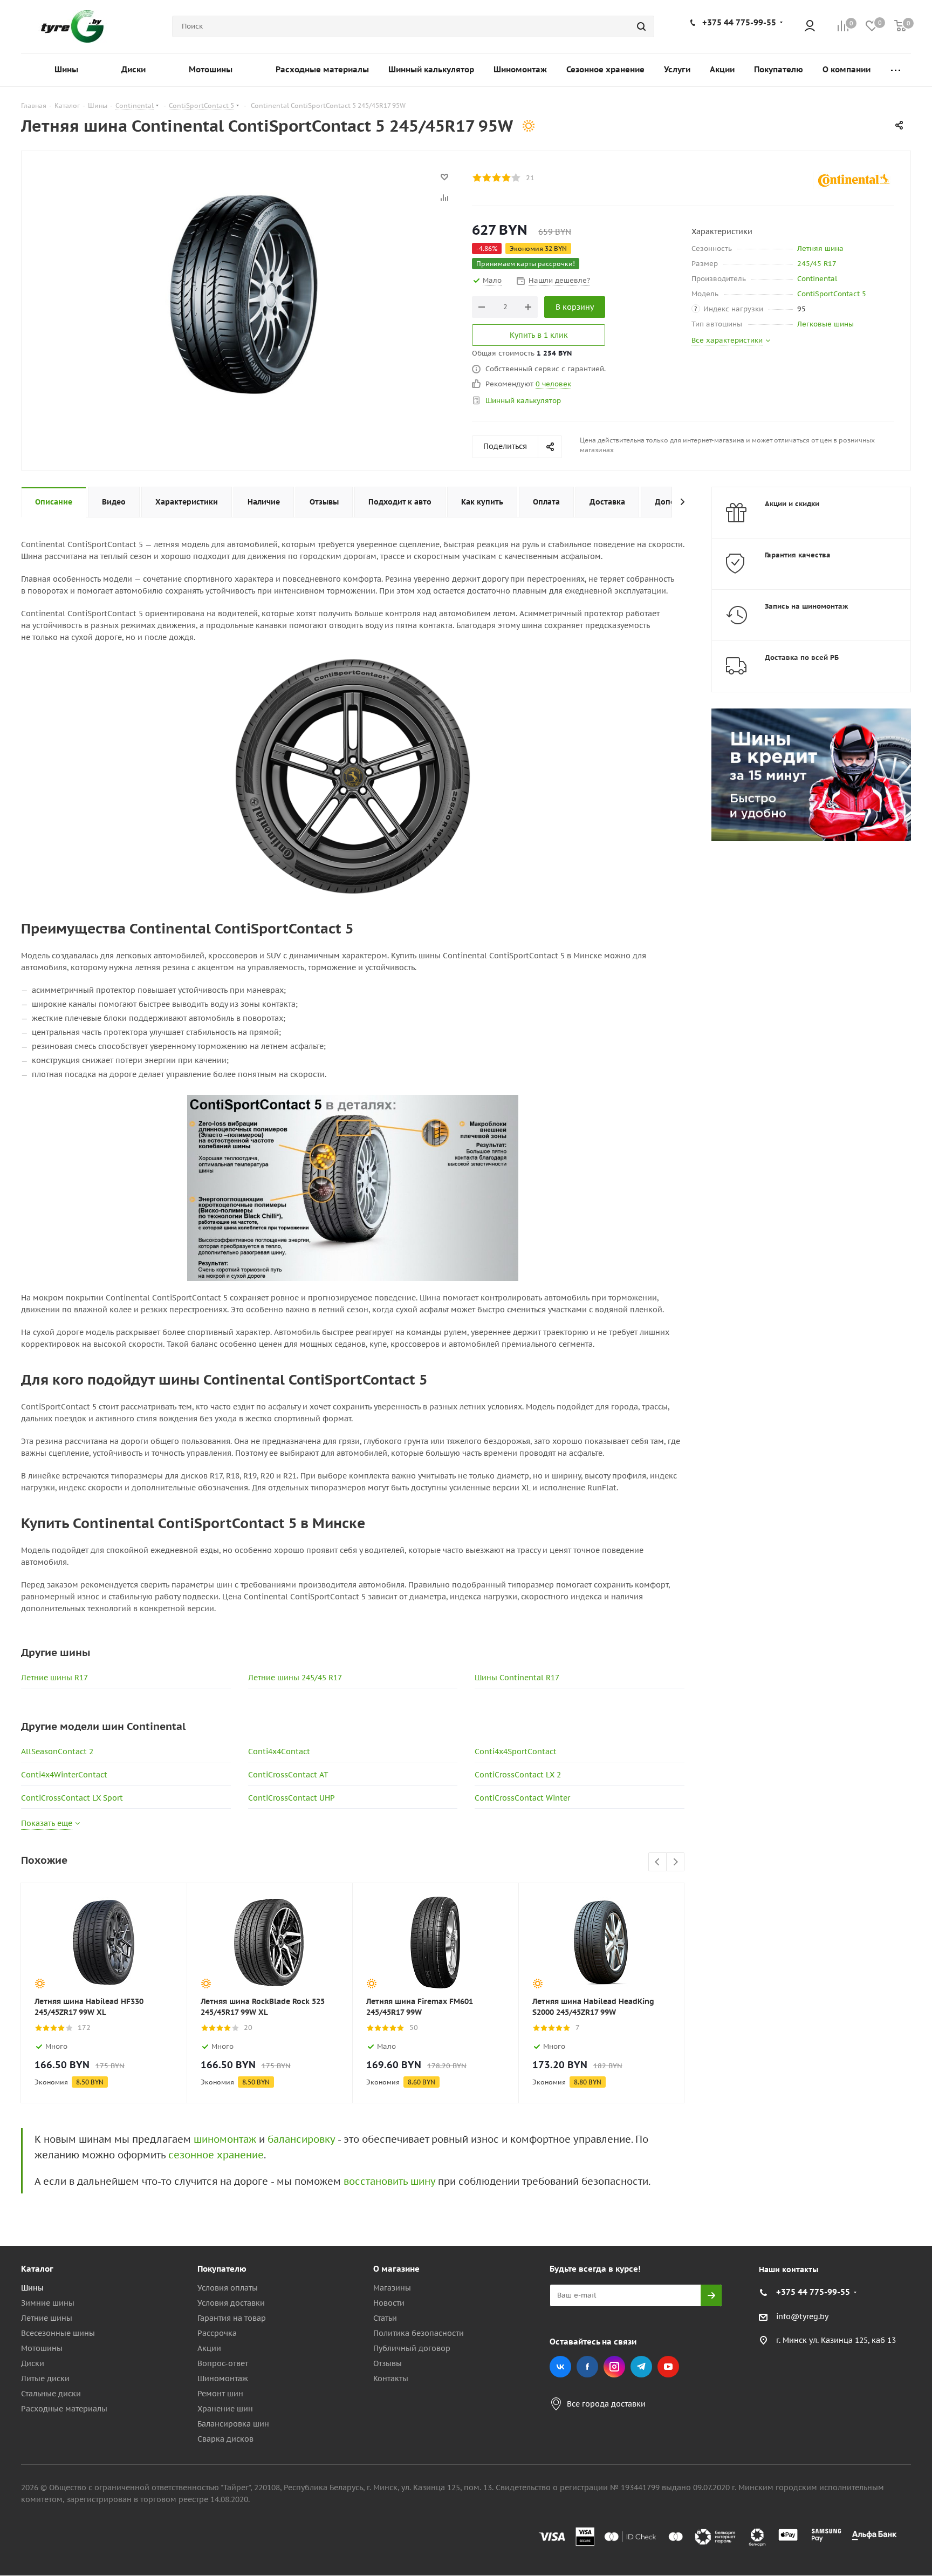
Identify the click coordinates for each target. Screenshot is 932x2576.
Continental (817, 279)
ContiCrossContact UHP (292, 1798)
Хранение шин (225, 2409)
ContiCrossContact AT (288, 1775)
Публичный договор (412, 2348)
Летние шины (47, 2318)
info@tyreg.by (802, 2316)
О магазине (396, 2269)
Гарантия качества (798, 555)
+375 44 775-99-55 (739, 22)
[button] (887, 2180)
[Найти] (641, 26)
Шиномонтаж (223, 2379)
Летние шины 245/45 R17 (295, 1678)
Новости (389, 2303)
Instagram (614, 2367)
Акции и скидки (792, 504)
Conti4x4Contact (279, 1752)
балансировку (301, 2139)
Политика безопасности (419, 2333)
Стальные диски (51, 2394)
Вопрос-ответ (223, 2363)
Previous (658, 1862)
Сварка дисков (225, 2439)
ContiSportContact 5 (832, 294)
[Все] (896, 70)
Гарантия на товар (232, 2318)
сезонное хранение (216, 2155)
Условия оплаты (228, 2288)
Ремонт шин (220, 2394)
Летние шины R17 (54, 1678)
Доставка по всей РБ (802, 657)
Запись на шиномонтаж (807, 606)
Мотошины (42, 2348)
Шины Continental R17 (517, 1678)
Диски (33, 2363)
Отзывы (388, 2363)
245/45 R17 (817, 264)
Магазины (392, 2288)
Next (676, 1862)
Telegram (641, 2367)
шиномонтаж (225, 2139)
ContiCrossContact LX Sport (72, 1798)
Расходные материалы (64, 2409)
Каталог (37, 2269)
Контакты (391, 2379)
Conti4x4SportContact (516, 1752)
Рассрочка (217, 2333)
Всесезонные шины (58, 2333)
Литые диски (45, 2379)
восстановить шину (389, 2181)
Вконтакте (560, 2367)
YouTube (668, 2367)
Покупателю (222, 2269)
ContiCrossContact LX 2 (518, 1775)
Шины (32, 2288)
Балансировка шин (233, 2424)
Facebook (587, 2367)
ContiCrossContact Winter (522, 1798)
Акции (209, 2348)
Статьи (385, 2318)
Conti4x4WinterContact (64, 1775)
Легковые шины (825, 324)
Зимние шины (48, 2303)
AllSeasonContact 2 (57, 1752)
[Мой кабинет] (810, 27)
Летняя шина (820, 248)
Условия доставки (231, 2303)
